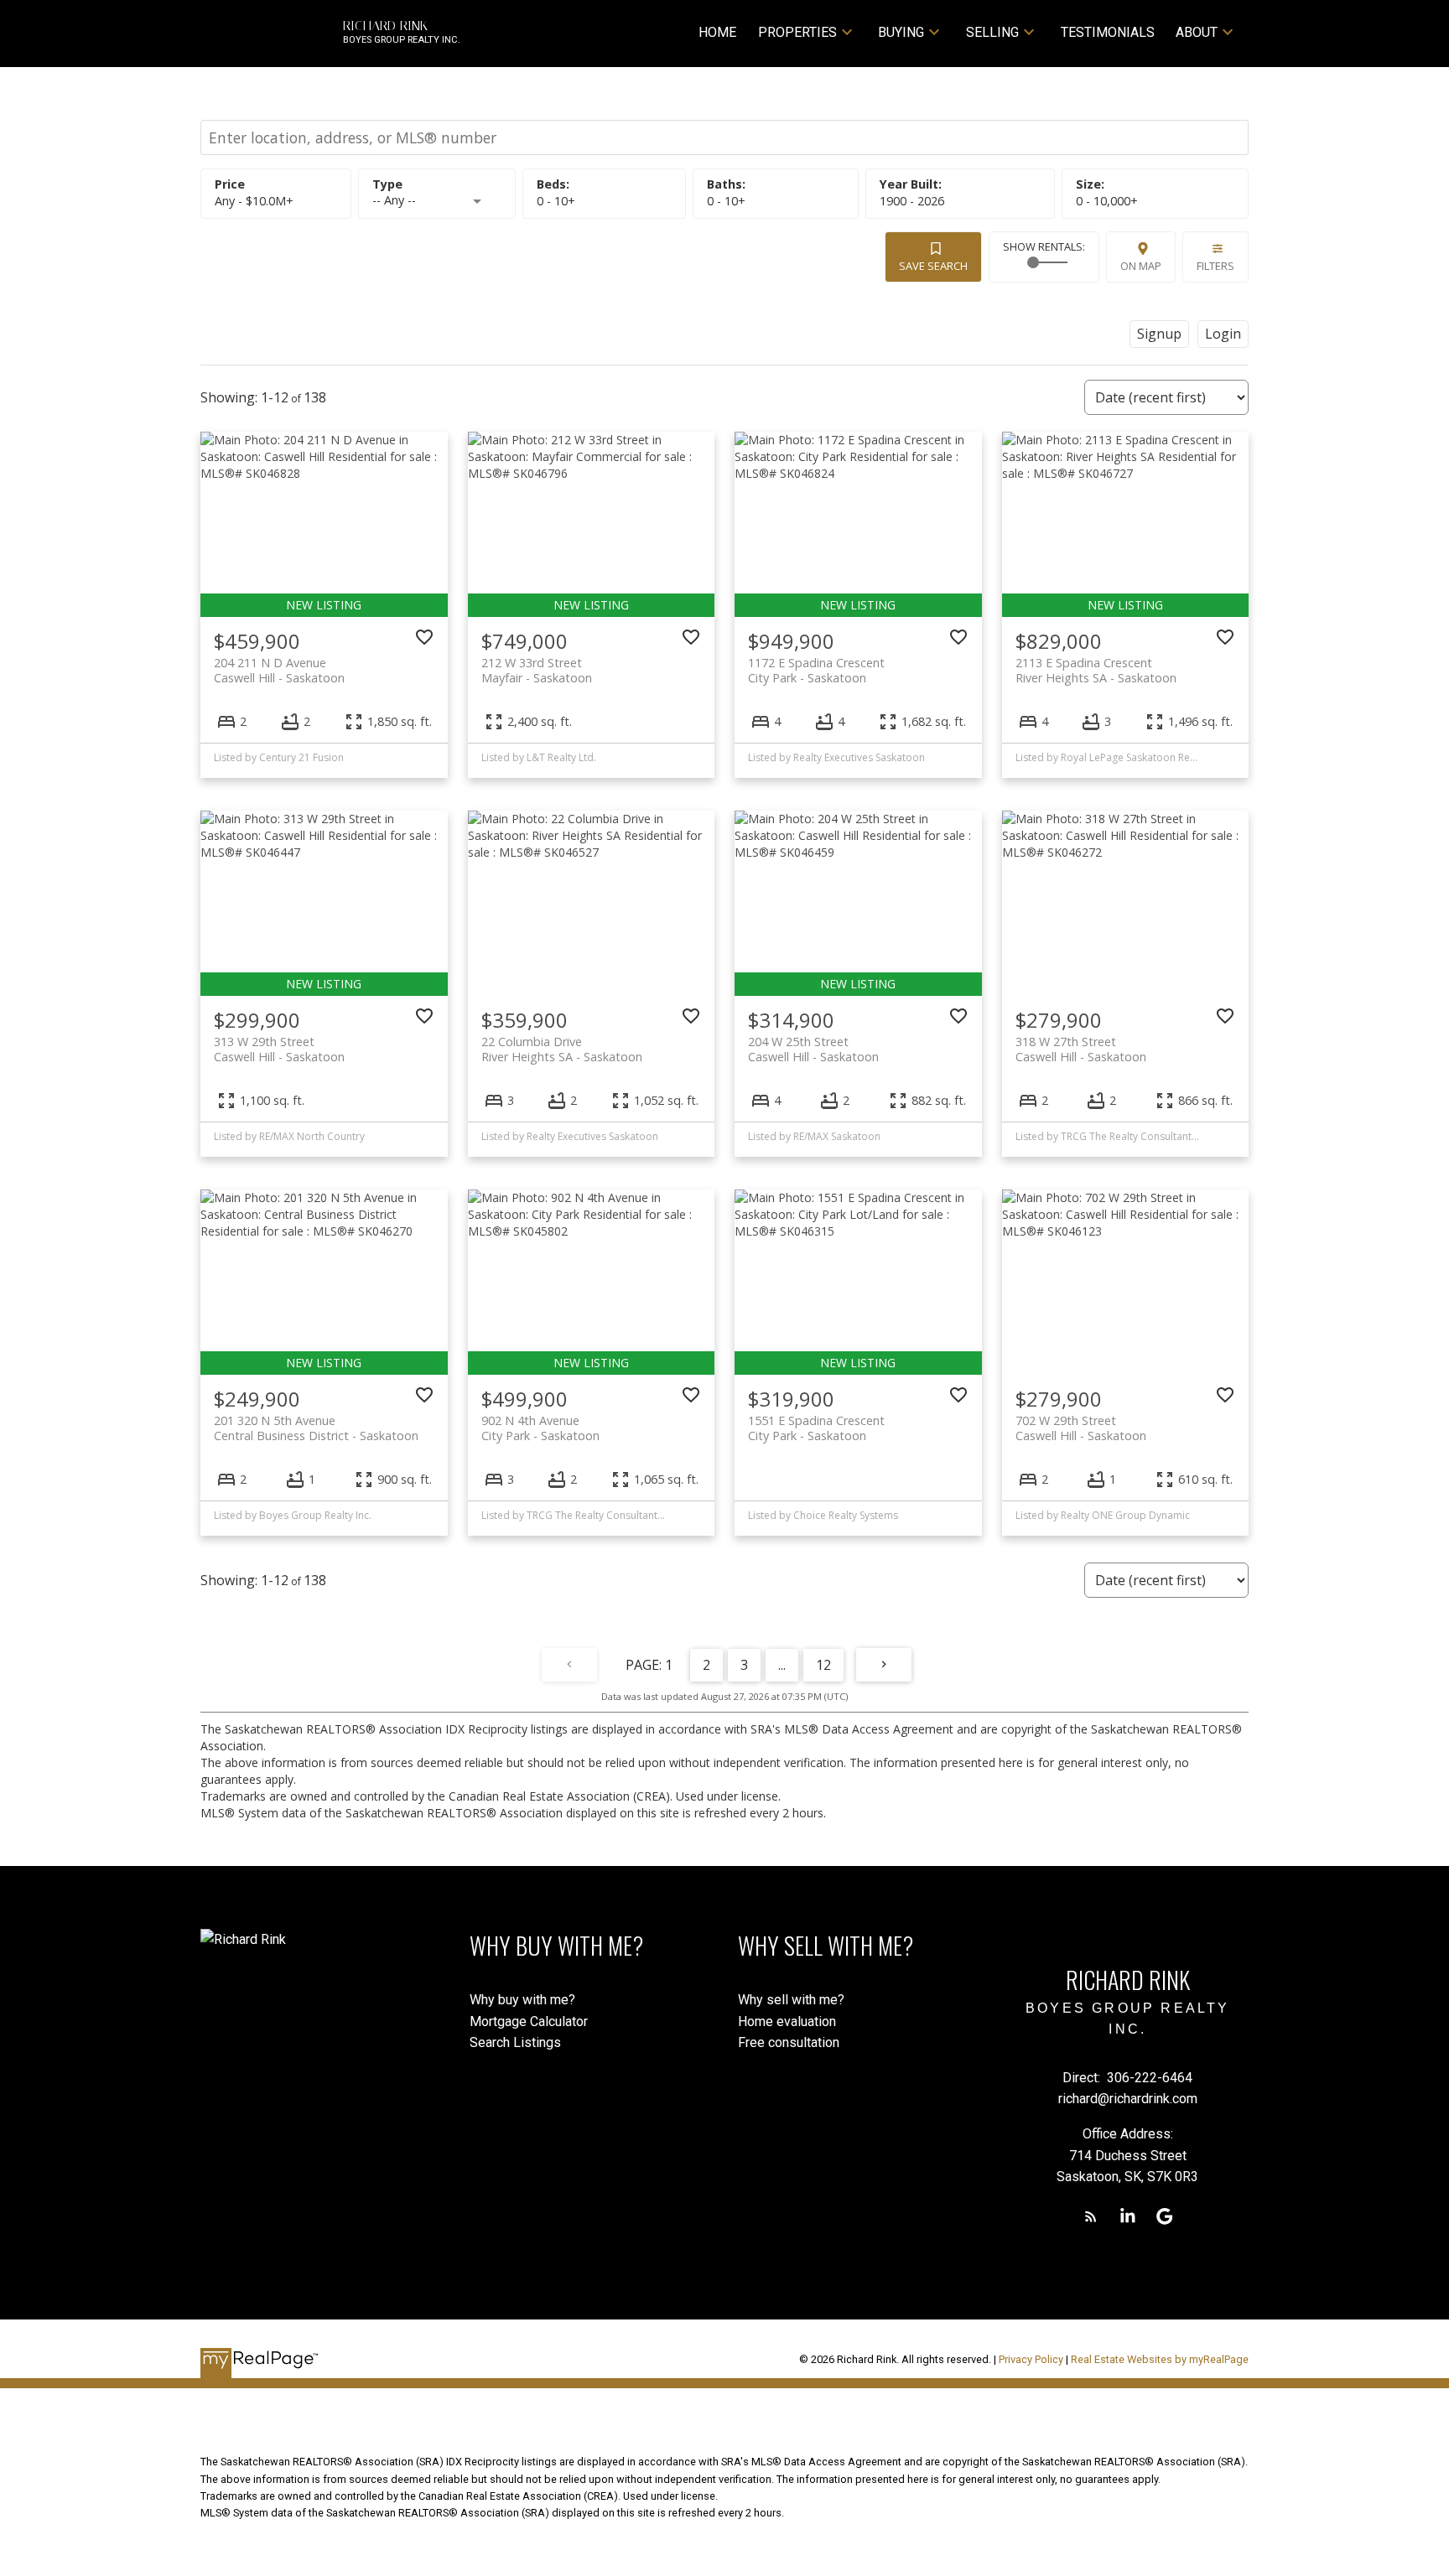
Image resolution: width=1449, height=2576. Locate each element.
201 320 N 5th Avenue (316, 1428)
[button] (1091, 2216)
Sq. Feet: (1107, 201)
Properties (797, 32)
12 (823, 1665)
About (1197, 32)
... (782, 1665)
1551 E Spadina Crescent (816, 1428)
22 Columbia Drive (562, 1049)
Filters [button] (1215, 266)
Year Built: (912, 201)
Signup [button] (1159, 334)
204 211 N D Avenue (279, 670)
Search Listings (515, 2042)
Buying (901, 32)
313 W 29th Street (279, 1049)
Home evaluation (787, 2021)
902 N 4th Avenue (540, 1428)
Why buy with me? (522, 2000)
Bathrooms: (726, 201)
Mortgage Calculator (529, 2021)
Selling (992, 32)
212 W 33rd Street (537, 670)
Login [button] (1223, 334)
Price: (254, 201)
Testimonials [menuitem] (1108, 32)
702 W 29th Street (1081, 1428)
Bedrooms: (556, 201)
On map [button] (1141, 266)
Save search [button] (933, 266)
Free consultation (789, 2042)
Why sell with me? (791, 2000)
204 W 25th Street (813, 1049)
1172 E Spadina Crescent (816, 670)
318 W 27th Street (1081, 1049)
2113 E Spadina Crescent (1096, 670)
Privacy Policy (1031, 2359)
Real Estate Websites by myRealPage (1160, 2359)
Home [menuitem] (717, 32)
